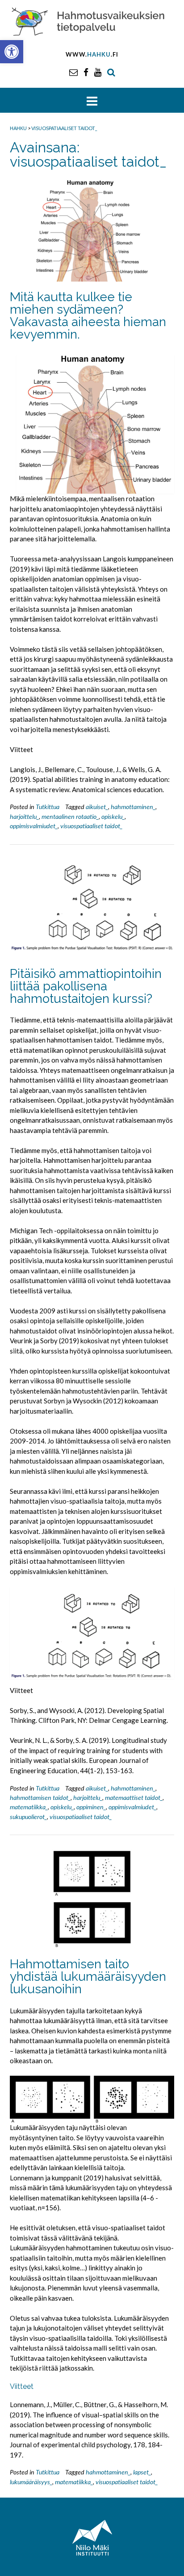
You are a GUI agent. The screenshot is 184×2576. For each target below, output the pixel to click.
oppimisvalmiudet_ (34, 826)
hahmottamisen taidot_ (40, 1797)
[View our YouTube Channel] (98, 72)
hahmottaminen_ (133, 807)
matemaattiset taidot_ (134, 1797)
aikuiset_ (97, 807)
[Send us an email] (73, 72)
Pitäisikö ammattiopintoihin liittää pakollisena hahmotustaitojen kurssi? (86, 986)
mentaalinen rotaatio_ (70, 816)
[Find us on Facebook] (86, 72)
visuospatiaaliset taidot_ (91, 826)
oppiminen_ (91, 1807)
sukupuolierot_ (28, 1817)
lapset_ (142, 2472)
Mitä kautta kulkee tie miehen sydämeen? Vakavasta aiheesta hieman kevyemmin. (88, 316)
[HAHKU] (92, 21)
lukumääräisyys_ (31, 2482)
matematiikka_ (29, 1807)
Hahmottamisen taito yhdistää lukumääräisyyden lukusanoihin (88, 1977)
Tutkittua (48, 807)
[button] (12, 52)
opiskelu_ (113, 816)
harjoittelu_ (24, 816)
